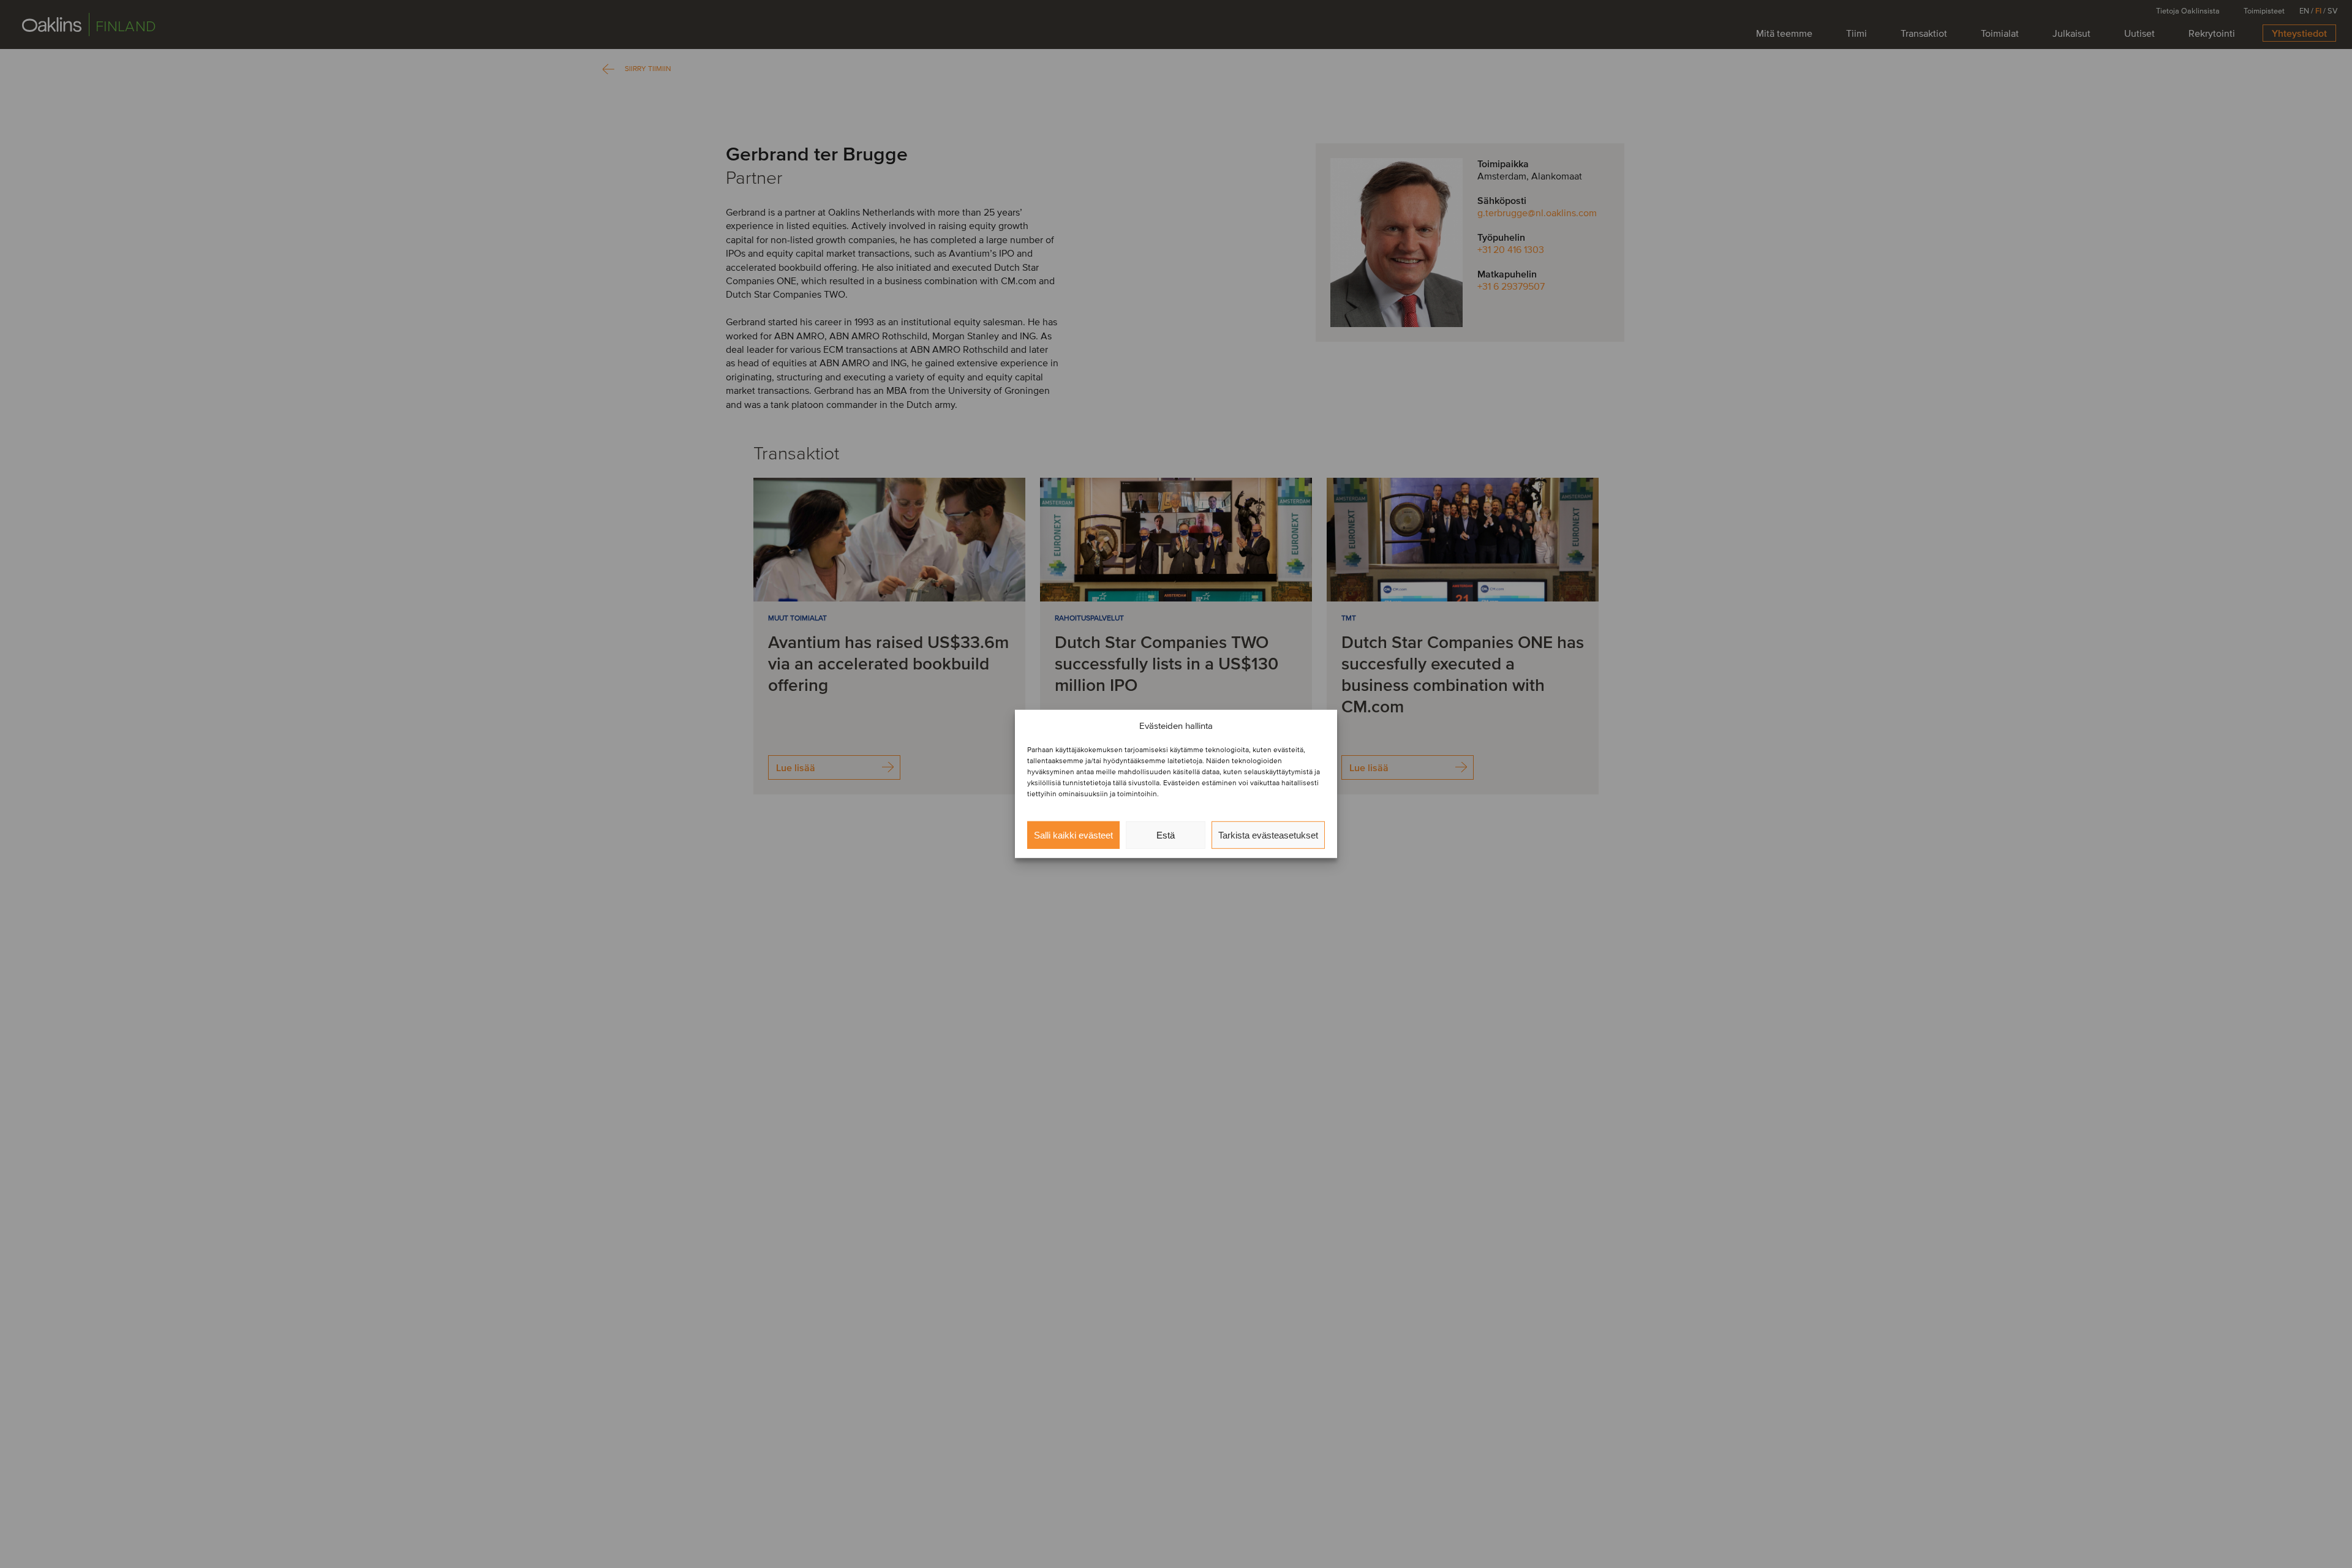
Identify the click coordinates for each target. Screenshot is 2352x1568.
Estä (1166, 835)
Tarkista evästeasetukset (1268, 835)
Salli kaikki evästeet (1073, 835)
